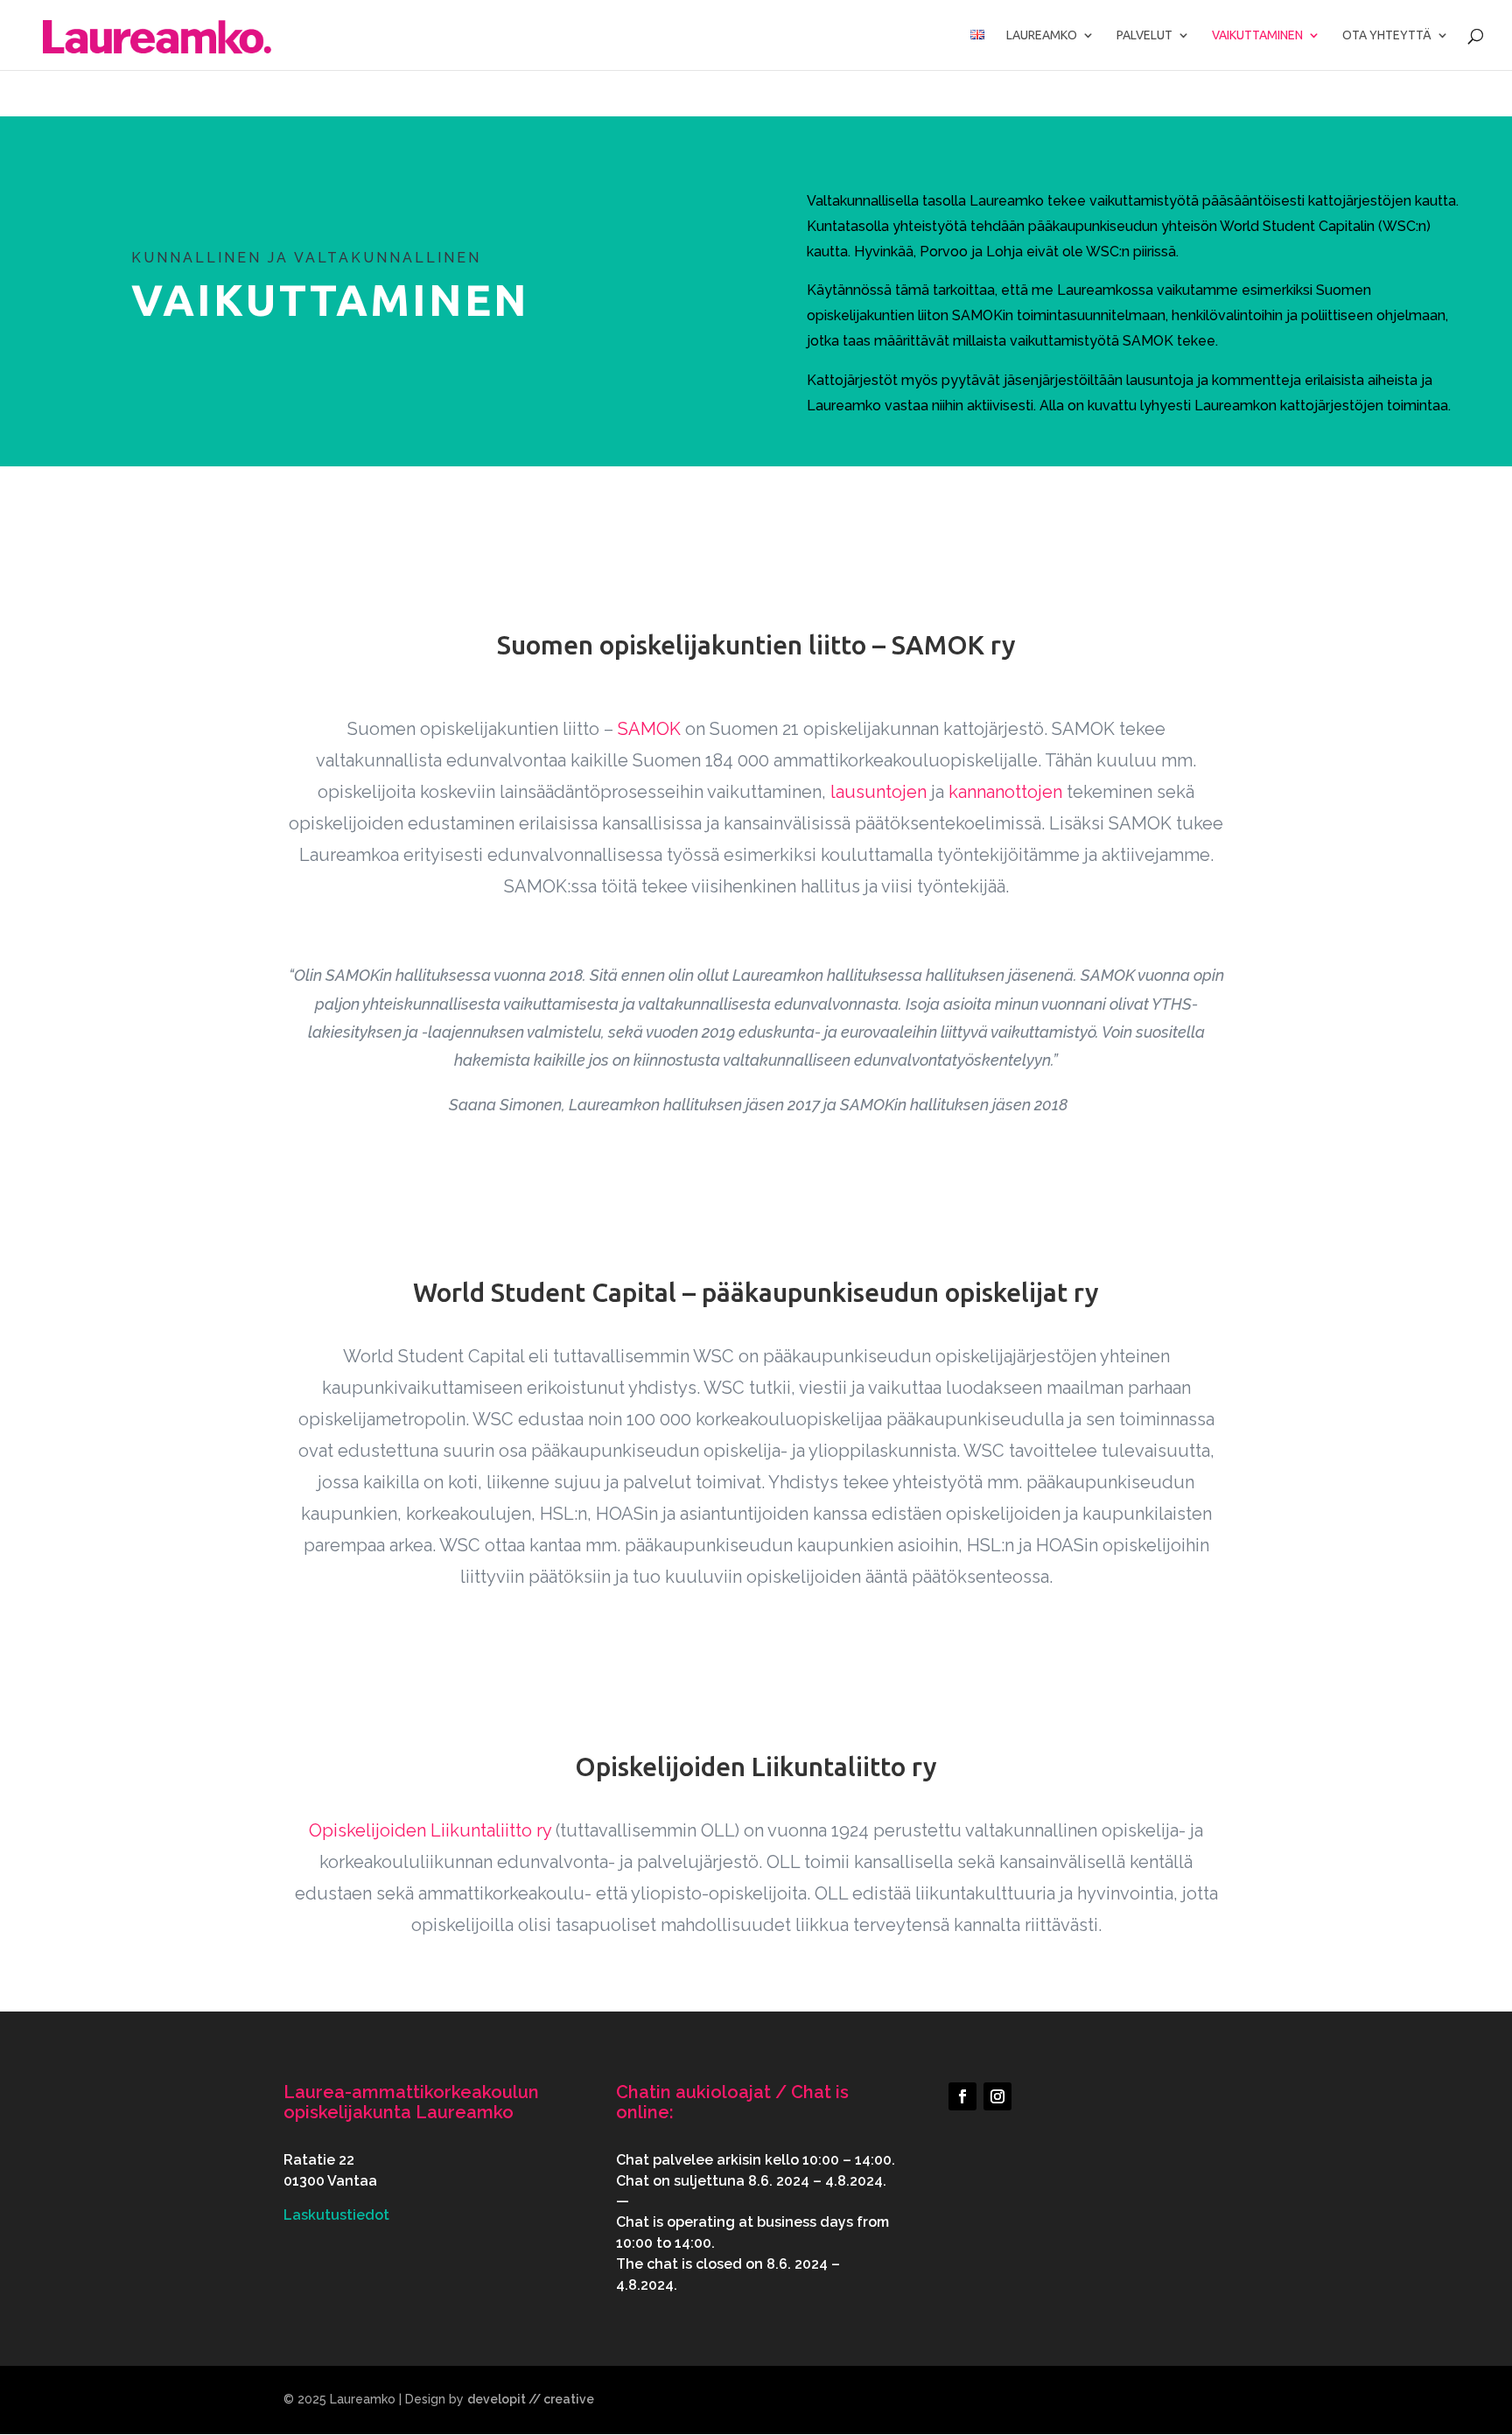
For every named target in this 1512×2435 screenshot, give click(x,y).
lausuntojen (878, 792)
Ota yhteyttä (1387, 35)
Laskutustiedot (336, 2215)
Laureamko (1042, 35)
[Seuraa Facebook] (962, 2096)
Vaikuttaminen (1257, 35)
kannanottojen (1005, 792)
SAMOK (649, 729)
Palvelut (1144, 35)
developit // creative (531, 2399)
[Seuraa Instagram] (997, 2096)
